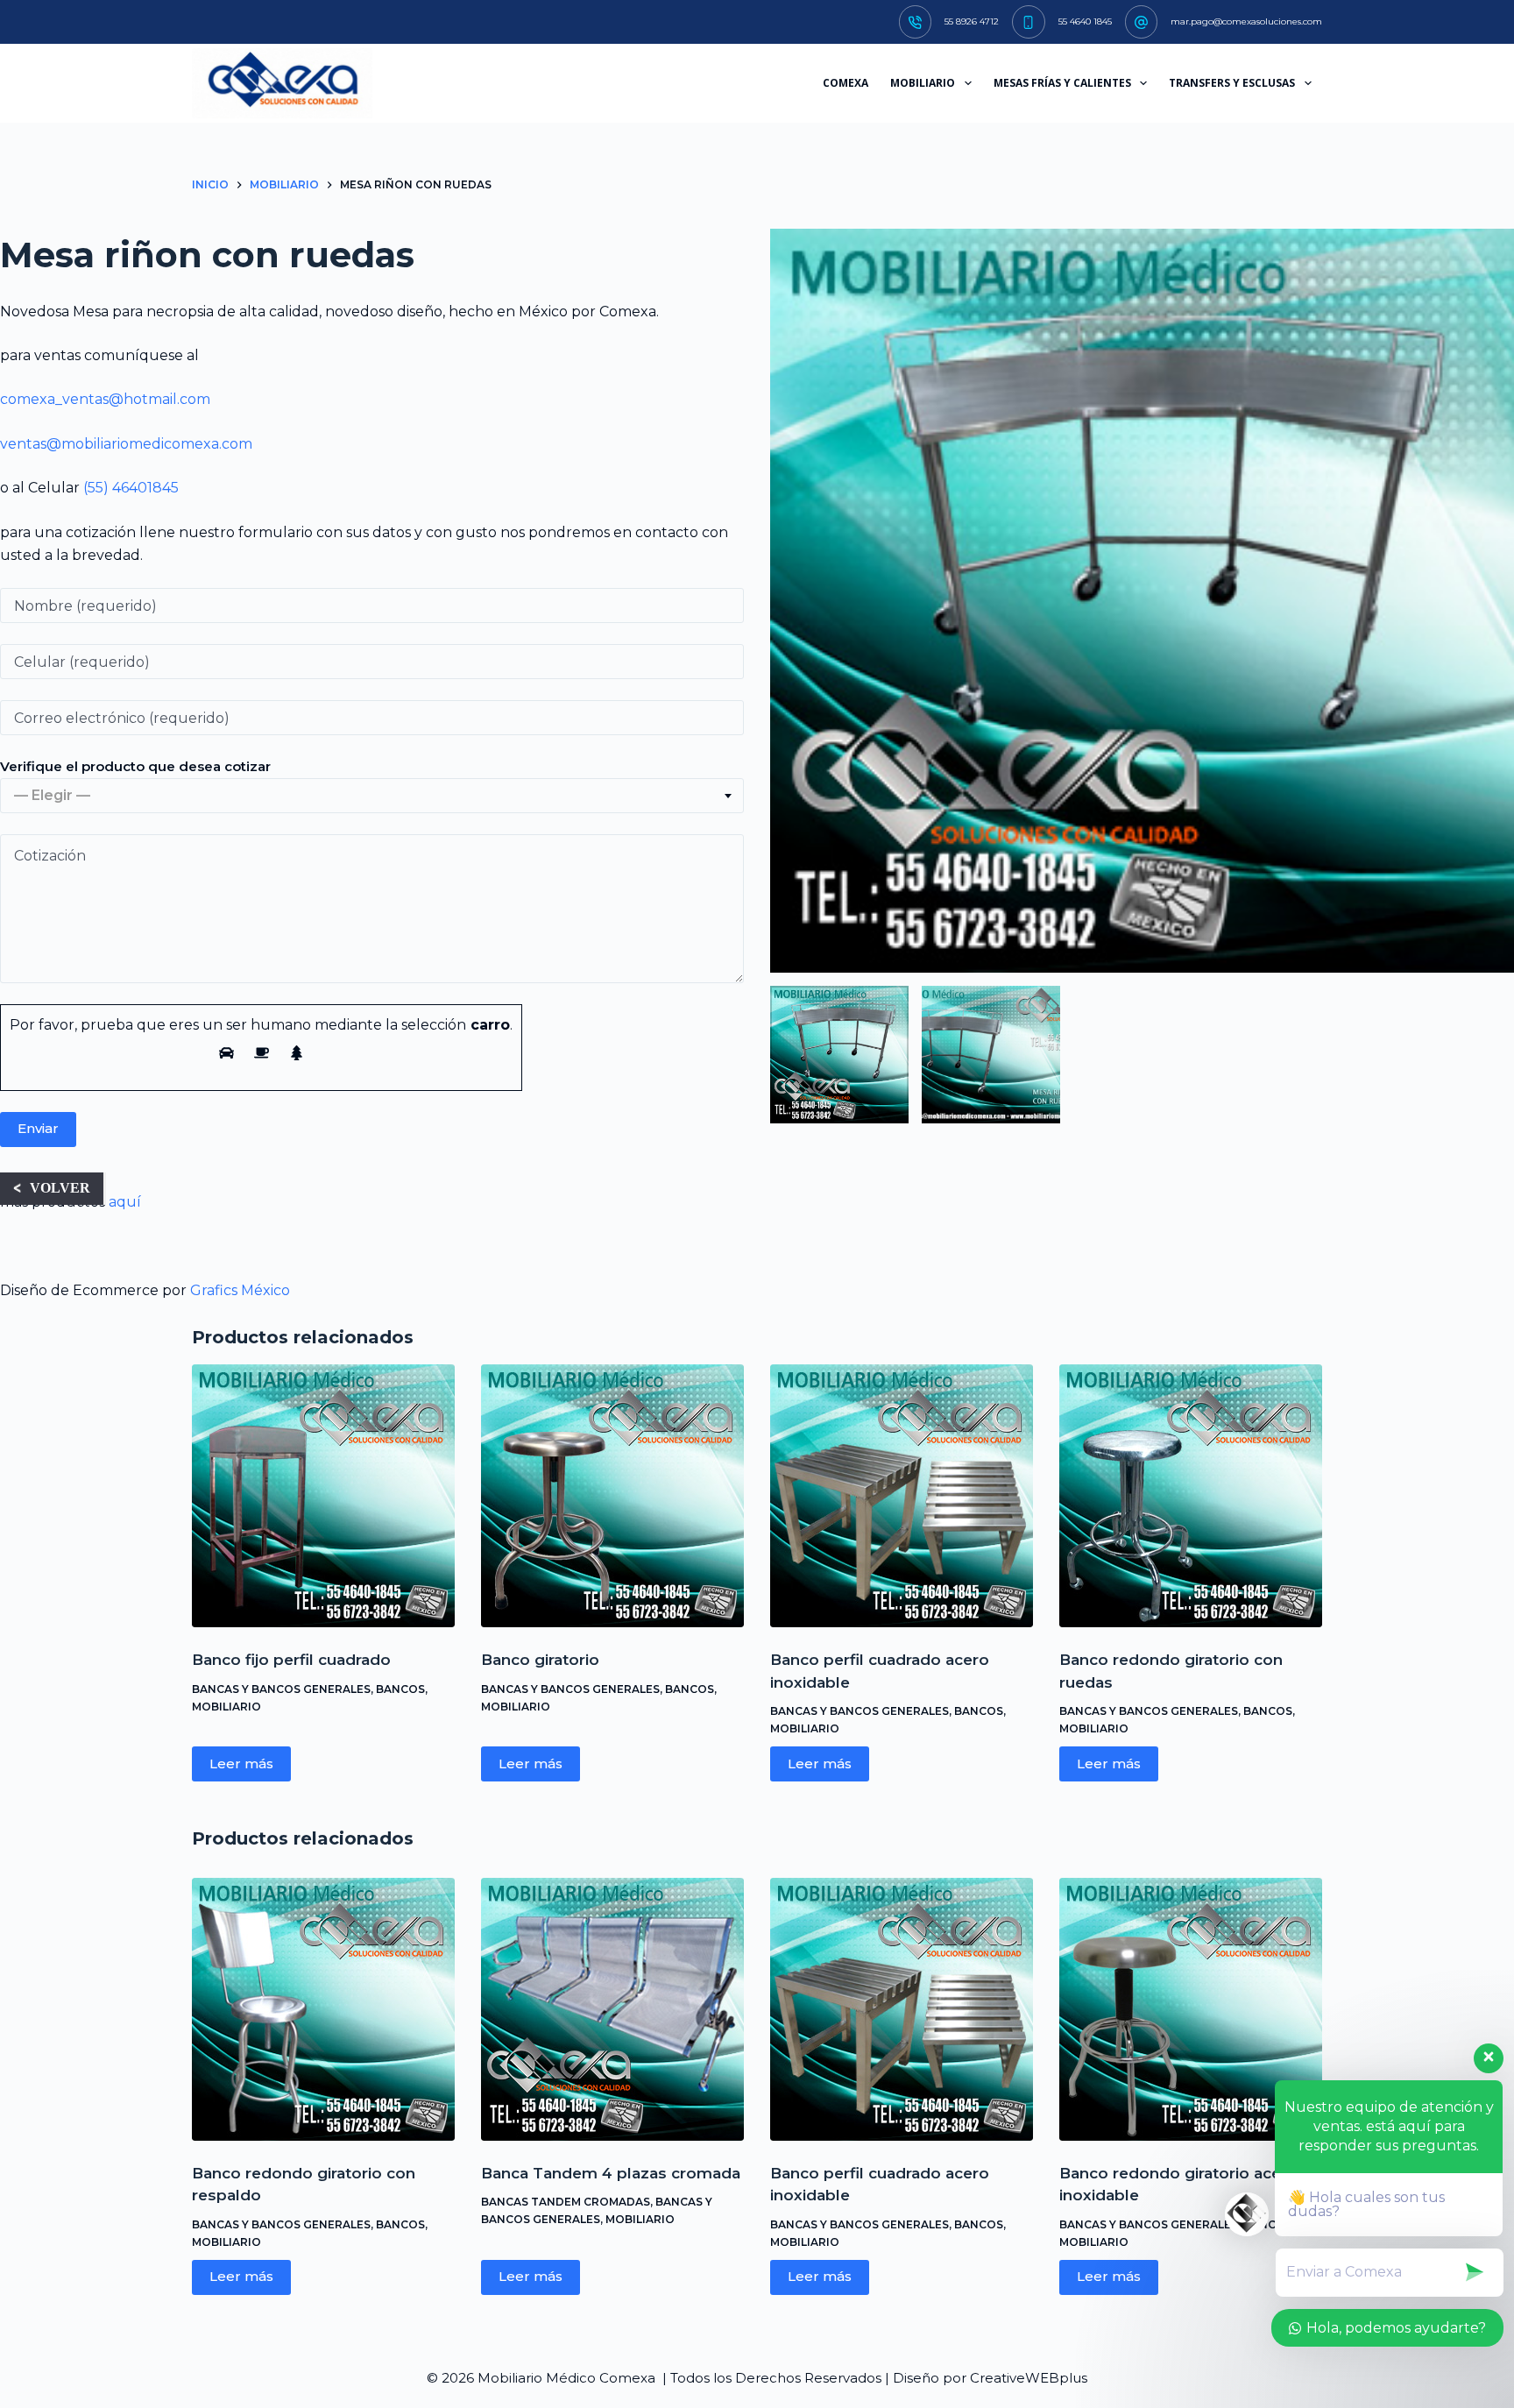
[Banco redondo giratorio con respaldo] (323, 2009)
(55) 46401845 (131, 488)
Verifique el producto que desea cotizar (135, 766)
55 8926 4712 (972, 21)
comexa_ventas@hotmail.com (105, 399)
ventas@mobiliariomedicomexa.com (126, 444)
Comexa (845, 83)
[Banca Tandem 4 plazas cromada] (612, 2009)
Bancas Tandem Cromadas (566, 2202)
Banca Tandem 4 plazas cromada (611, 2173)
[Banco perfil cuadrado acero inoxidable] (902, 1496)
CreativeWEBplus (1029, 2378)
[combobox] (372, 796)
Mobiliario (226, 1707)
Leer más (241, 1764)
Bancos (400, 1689)
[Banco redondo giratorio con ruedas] (1191, 1496)
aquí (125, 1202)
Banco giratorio (540, 1660)
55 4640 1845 (1085, 21)
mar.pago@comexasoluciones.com (1246, 21)
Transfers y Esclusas (1232, 83)
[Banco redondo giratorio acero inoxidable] (1191, 2009)
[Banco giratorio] (612, 1496)
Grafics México (240, 1290)
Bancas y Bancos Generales (281, 1689)
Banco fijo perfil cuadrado (291, 1660)
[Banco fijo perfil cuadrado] (323, 1496)
